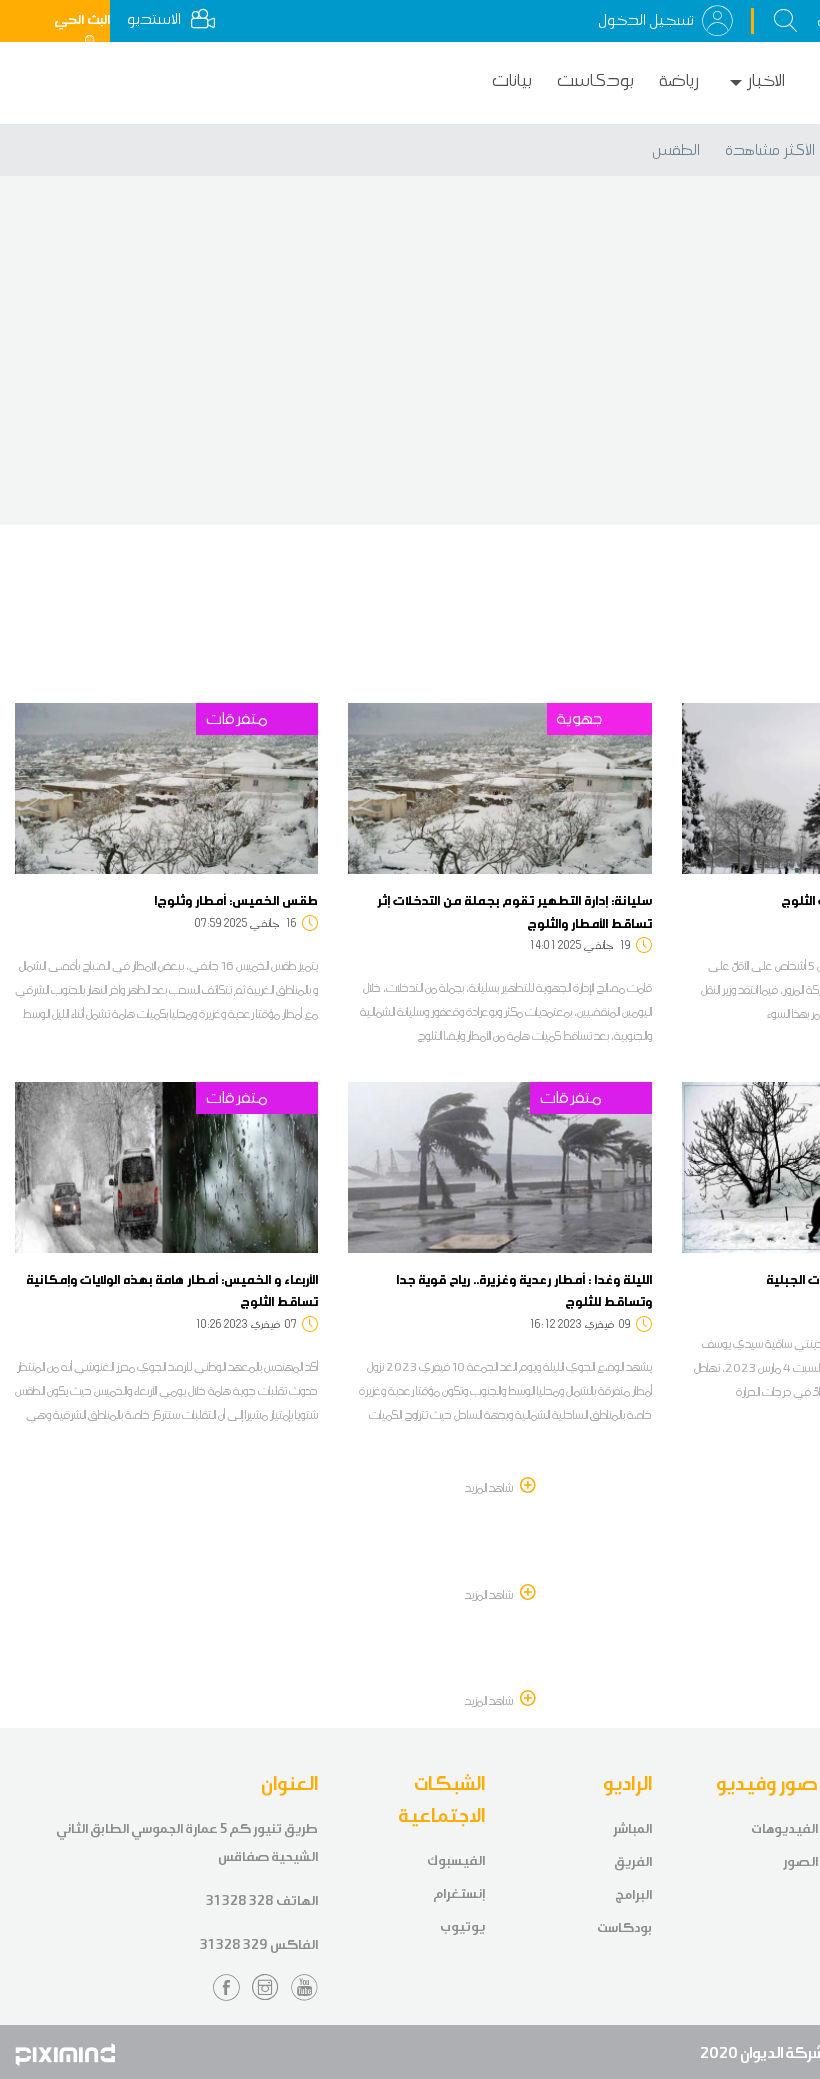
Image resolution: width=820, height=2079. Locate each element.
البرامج (633, 1894)
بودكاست (595, 80)
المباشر (632, 1828)
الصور (800, 1861)
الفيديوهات (784, 1828)
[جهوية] (499, 787)
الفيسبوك (456, 1860)
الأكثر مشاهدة (770, 150)
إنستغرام (459, 1893)
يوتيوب (462, 1926)
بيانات (512, 80)
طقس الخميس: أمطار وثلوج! (236, 900)
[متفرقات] (166, 787)
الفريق (633, 1861)
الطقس (676, 150)
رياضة (679, 80)
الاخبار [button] (766, 80)
